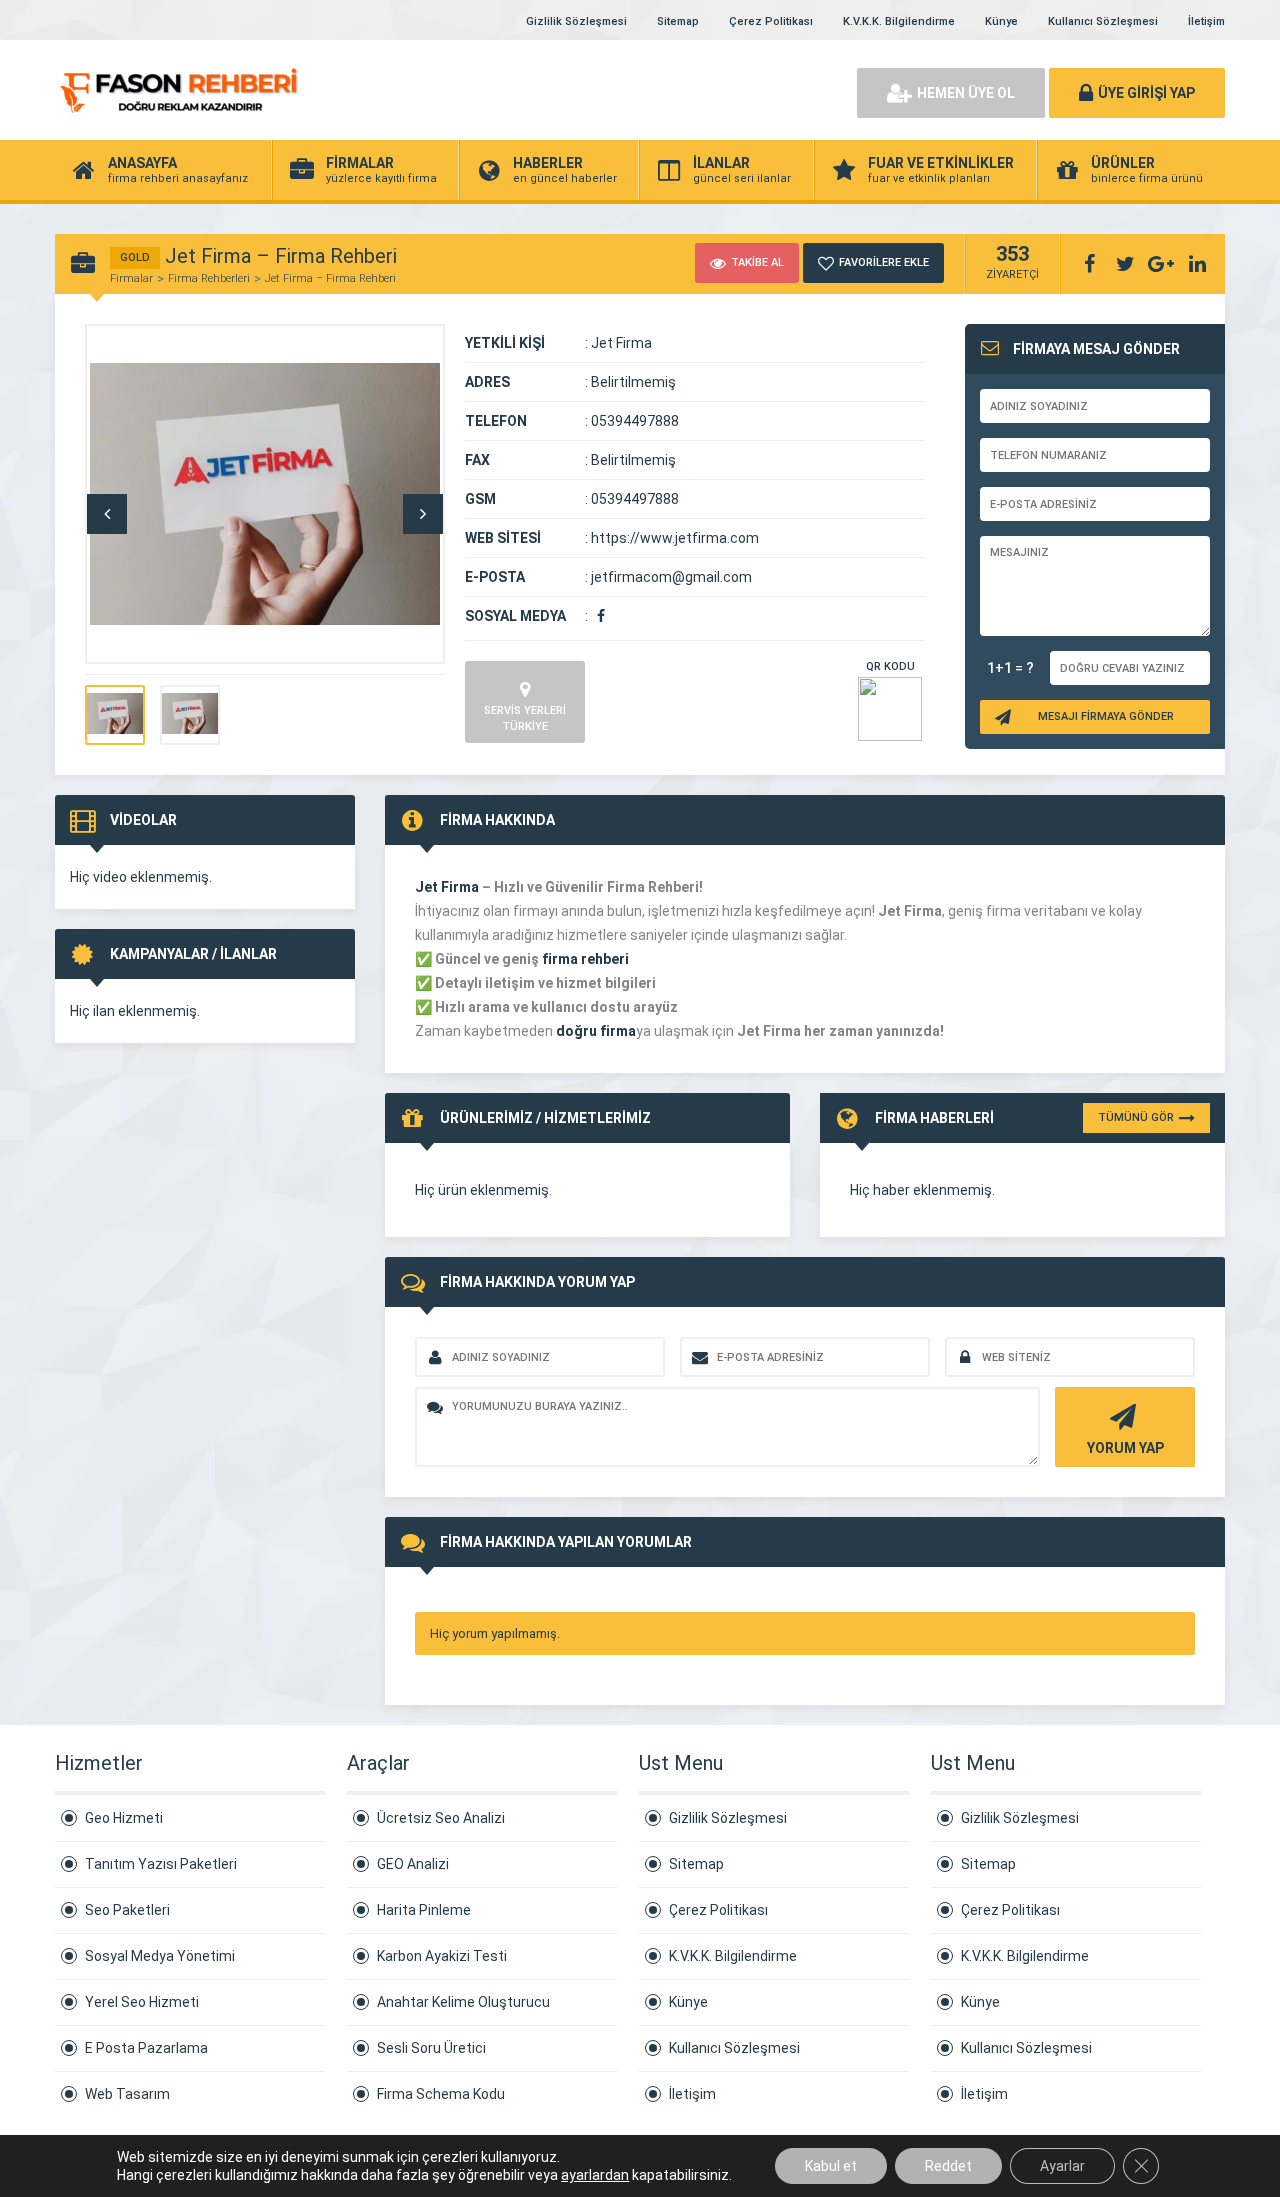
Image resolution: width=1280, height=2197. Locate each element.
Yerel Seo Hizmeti (142, 2002)
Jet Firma (447, 887)
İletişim (1206, 21)
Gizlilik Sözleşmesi (576, 21)
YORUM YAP (1125, 1448)
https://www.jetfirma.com (675, 538)
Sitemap (678, 21)
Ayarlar (1062, 2166)
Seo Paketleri (127, 1910)
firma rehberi (585, 959)
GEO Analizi (413, 1864)
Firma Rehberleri (209, 278)
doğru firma (596, 1031)
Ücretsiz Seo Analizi (441, 1818)
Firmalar (131, 278)
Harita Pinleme (424, 1910)
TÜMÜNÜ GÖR (1136, 1117)
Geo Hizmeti (124, 1818)
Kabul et (831, 2166)
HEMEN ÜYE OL (966, 93)
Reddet (948, 2166)
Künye (1001, 21)
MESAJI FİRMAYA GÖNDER (1106, 716)
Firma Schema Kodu (441, 2094)
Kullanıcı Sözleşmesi (1103, 21)
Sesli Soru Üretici (431, 2048)
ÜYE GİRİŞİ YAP (1146, 93)
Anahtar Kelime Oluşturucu (463, 2002)
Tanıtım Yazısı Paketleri (161, 1864)
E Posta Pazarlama (146, 2048)
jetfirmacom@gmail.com (671, 577)
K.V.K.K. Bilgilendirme (899, 21)
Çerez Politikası (771, 21)
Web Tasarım (127, 2094)
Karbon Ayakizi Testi (442, 1956)
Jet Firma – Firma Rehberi (330, 278)
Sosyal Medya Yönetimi (160, 1956)
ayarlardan (595, 2175)
